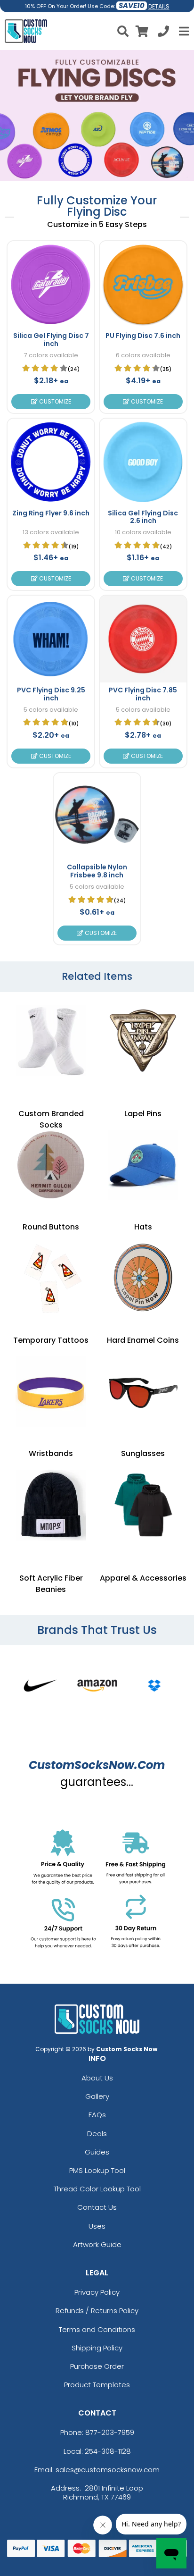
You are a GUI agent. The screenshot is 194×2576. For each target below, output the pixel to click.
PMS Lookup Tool (97, 2170)
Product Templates (97, 2385)
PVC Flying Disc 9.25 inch (51, 694)
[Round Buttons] (51, 1165)
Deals (97, 2134)
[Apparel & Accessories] (143, 1505)
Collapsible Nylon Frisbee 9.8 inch (97, 871)
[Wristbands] (51, 1392)
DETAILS (159, 6)
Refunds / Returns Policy (97, 2311)
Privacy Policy (97, 2292)
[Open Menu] (183, 31)
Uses (97, 2226)
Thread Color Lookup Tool (97, 2189)
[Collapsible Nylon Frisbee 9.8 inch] (97, 817)
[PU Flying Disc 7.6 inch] (143, 285)
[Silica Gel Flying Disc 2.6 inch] (143, 462)
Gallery (97, 2096)
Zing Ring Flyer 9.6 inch (51, 513)
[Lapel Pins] (143, 1041)
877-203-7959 (110, 2432)
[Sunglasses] (143, 1392)
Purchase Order (97, 2366)
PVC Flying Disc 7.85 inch (143, 694)
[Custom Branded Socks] (51, 1041)
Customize (54, 401)
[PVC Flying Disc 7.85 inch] (143, 639)
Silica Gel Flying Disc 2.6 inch (143, 517)
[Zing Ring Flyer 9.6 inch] (51, 462)
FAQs (97, 2115)
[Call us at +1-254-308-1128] (163, 33)
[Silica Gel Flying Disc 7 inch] (51, 285)
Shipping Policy (97, 2348)
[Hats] (143, 1165)
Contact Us (97, 2207)
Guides (97, 2152)
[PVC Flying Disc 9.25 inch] (51, 639)
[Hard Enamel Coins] (143, 1279)
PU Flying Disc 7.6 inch (143, 336)
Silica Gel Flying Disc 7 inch (51, 340)
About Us (97, 2078)
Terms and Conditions (97, 2329)
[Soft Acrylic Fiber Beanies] (51, 1505)
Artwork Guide (97, 2244)
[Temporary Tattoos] (51, 1279)
